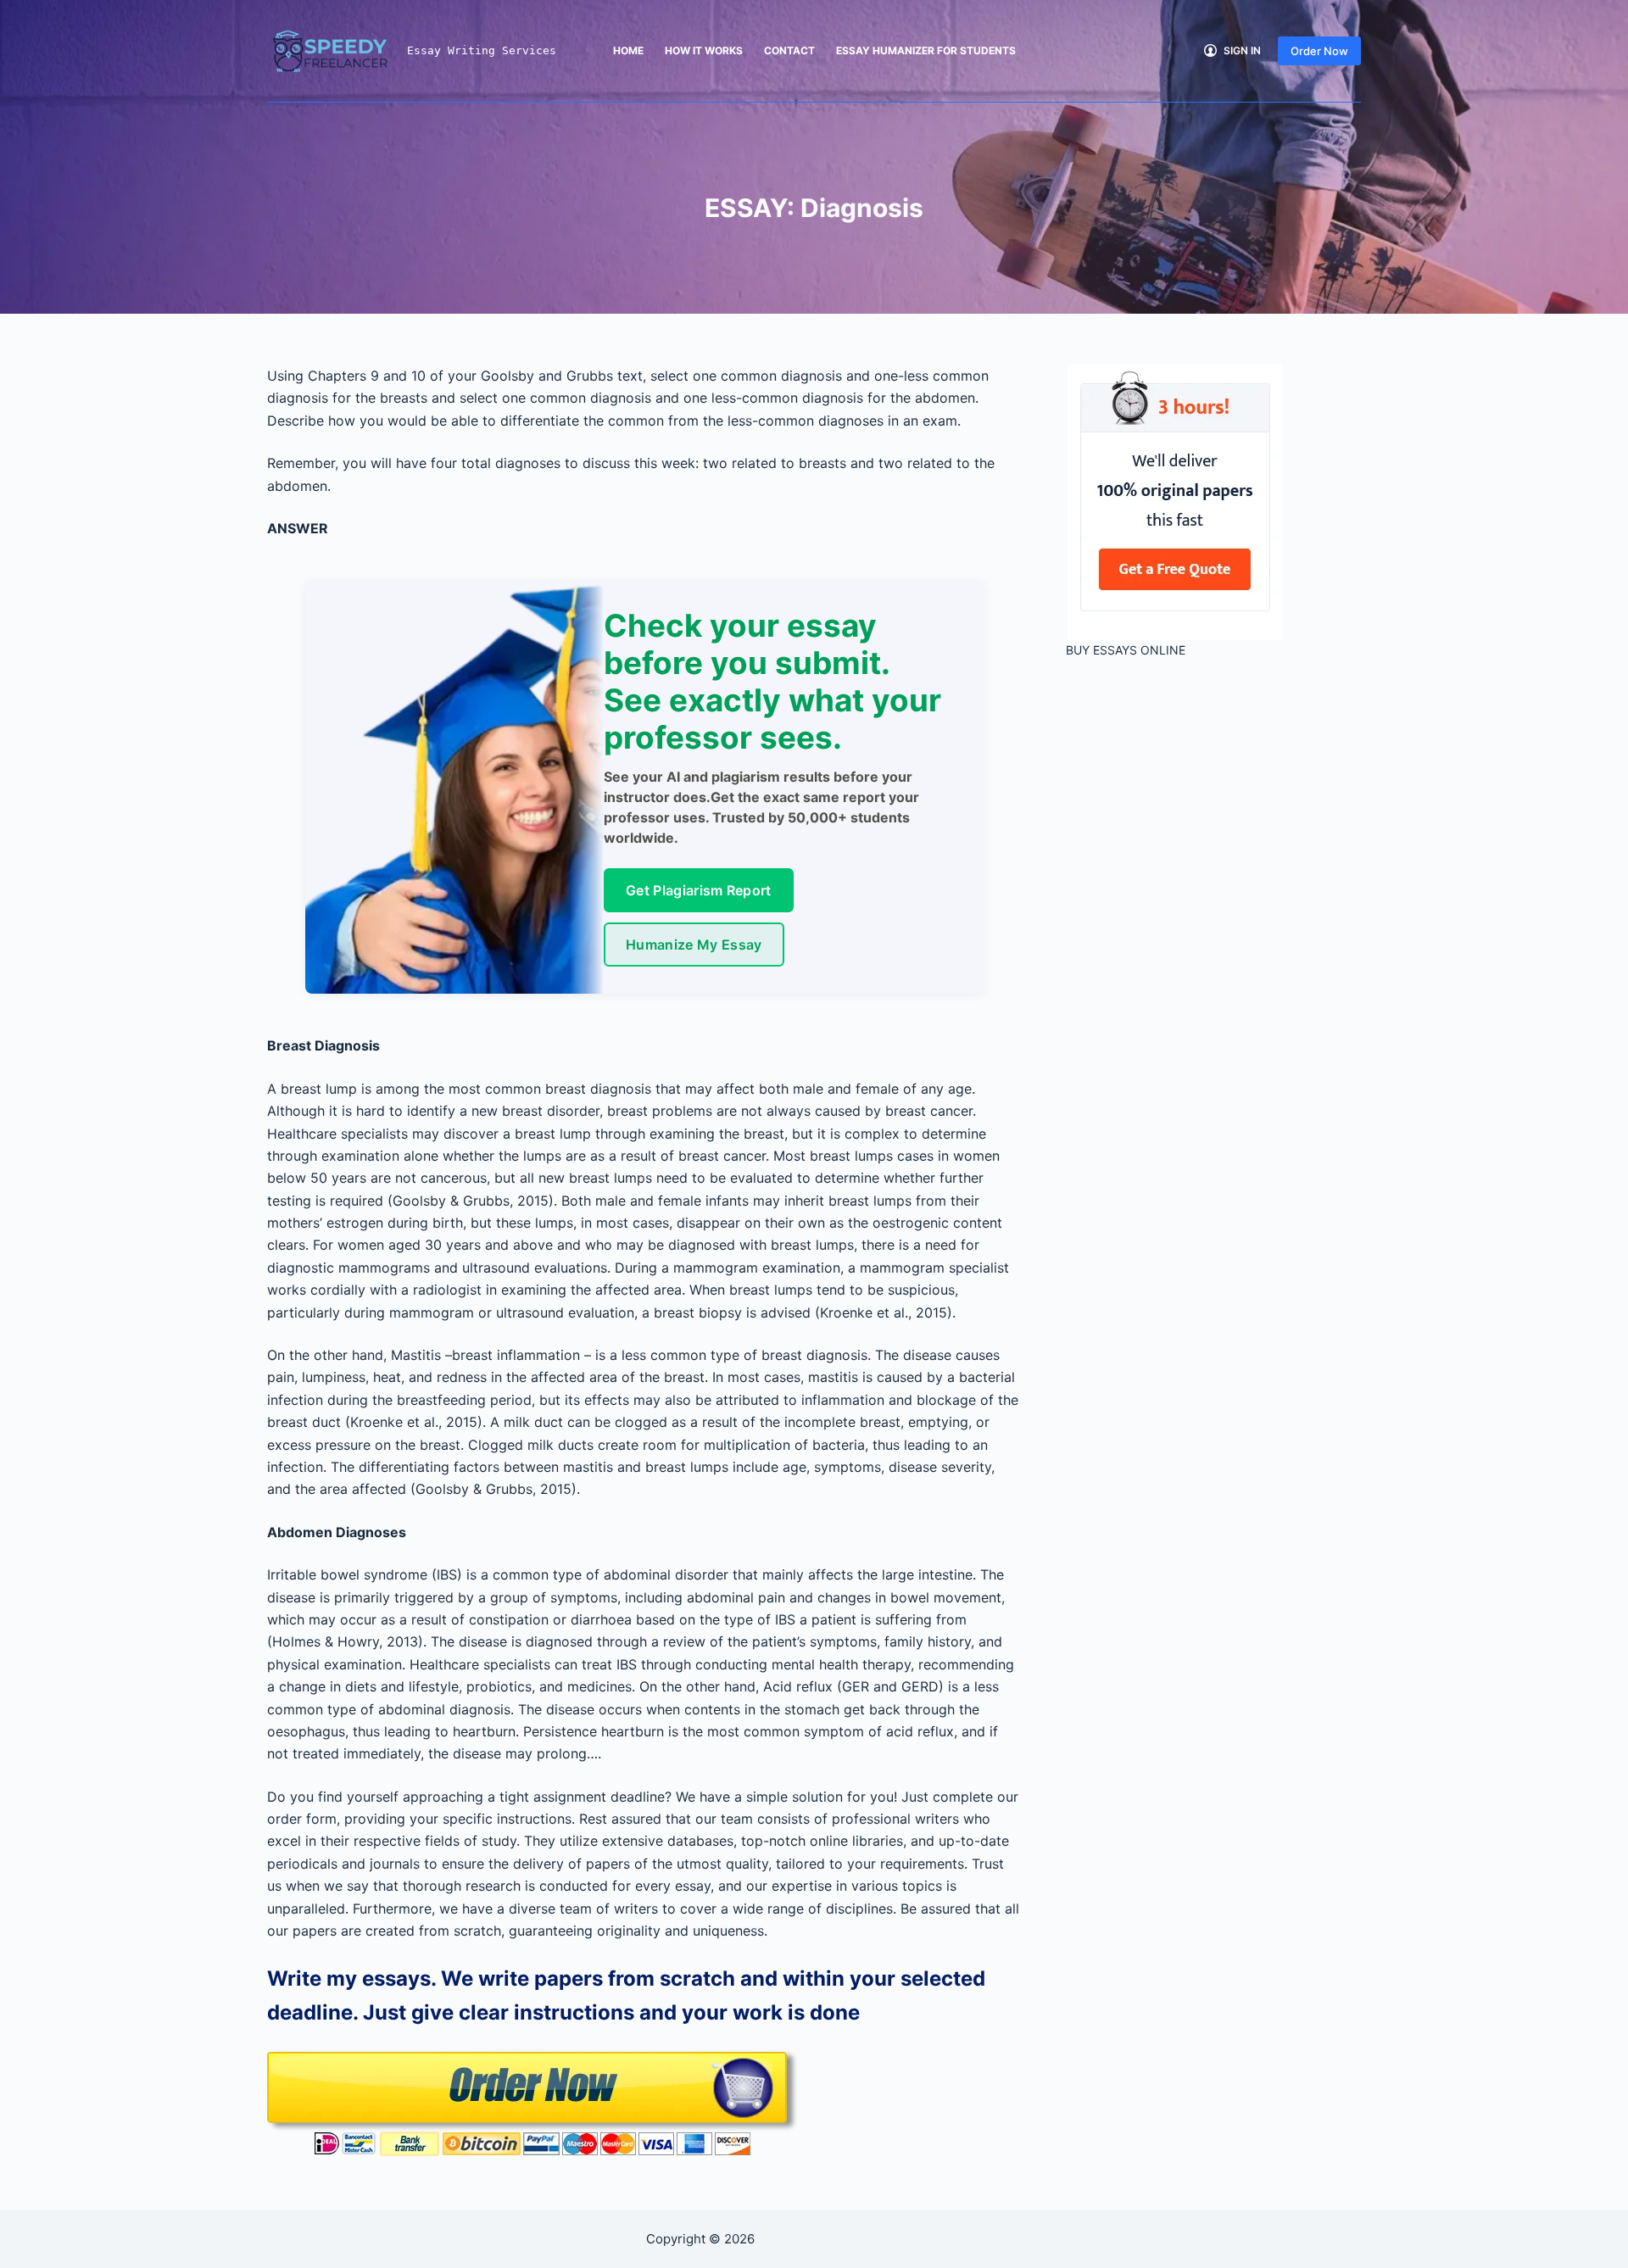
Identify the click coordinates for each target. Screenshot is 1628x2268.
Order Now (1319, 51)
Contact (789, 50)
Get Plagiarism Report (699, 890)
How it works (704, 50)
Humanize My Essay (694, 945)
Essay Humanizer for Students (926, 50)
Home (628, 50)
